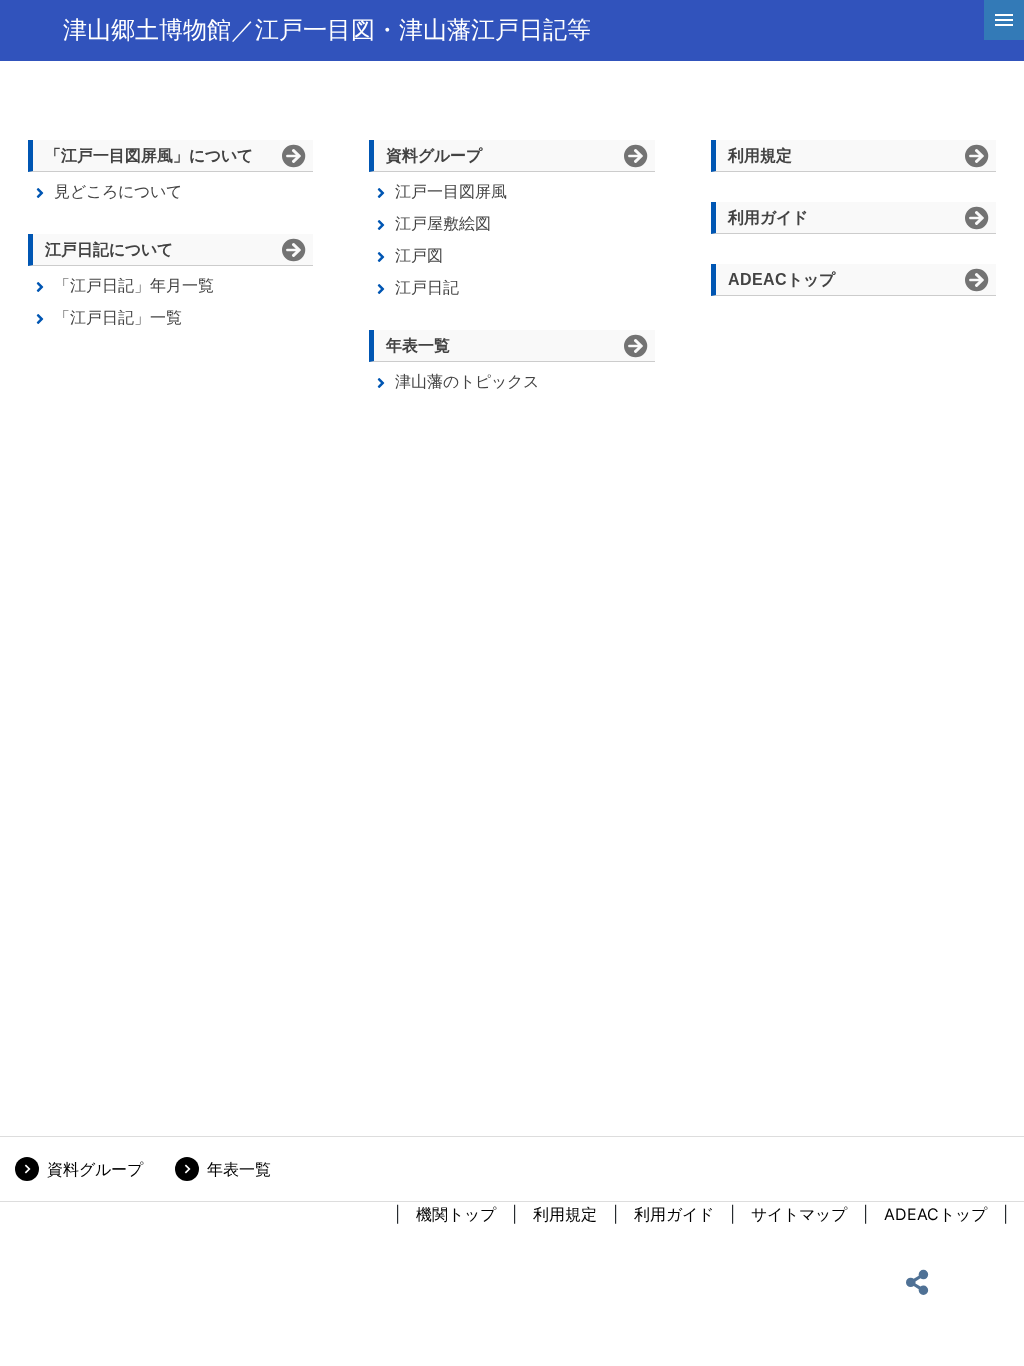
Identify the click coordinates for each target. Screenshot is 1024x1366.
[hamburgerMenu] (1004, 20)
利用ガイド (674, 1214)
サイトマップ (799, 1214)
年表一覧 (239, 1169)
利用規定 (565, 1214)
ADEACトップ (935, 1214)
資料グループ (95, 1169)
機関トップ (456, 1214)
